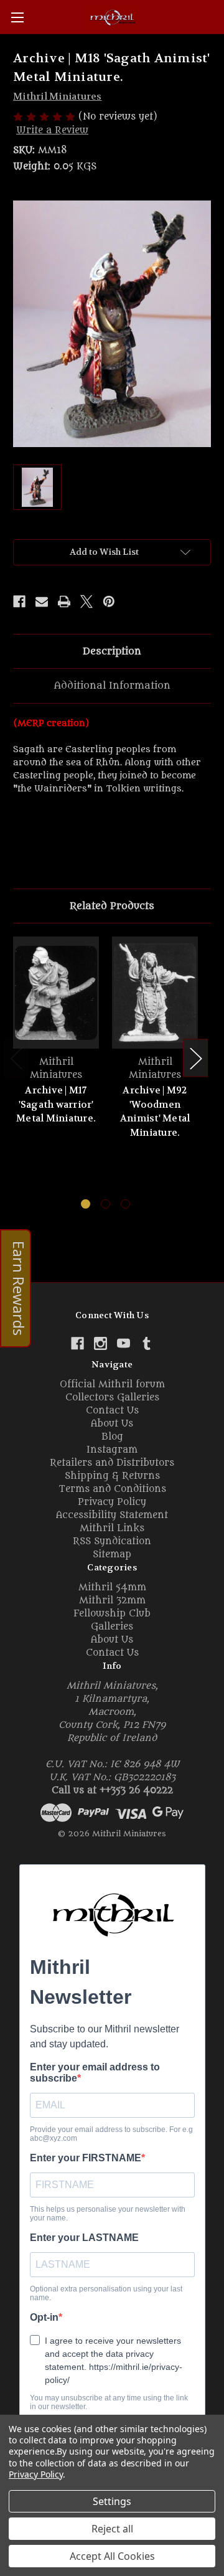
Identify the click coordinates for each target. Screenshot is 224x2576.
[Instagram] (100, 1343)
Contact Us (112, 1411)
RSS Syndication (112, 1541)
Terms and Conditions (112, 1489)
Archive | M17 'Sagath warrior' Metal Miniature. (56, 1104)
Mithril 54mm (112, 1588)
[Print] (64, 602)
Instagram (112, 1450)
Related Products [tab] (112, 906)
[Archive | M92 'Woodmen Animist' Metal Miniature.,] (155, 993)
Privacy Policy (112, 1502)
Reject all (112, 2529)
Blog (112, 1437)
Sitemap (112, 1555)
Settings (112, 2501)
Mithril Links (112, 1528)
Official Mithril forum (112, 1385)
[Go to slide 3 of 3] (125, 1204)
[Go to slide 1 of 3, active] (86, 1204)
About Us (112, 1424)
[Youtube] (124, 1343)
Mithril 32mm (112, 1601)
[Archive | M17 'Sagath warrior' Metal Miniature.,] (56, 993)
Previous (16, 1058)
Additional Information (112, 686)
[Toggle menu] (17, 17)
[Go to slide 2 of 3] (105, 1204)
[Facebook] (19, 602)
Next (195, 1058)
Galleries (112, 1627)
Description (112, 651)
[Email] (42, 602)
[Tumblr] (147, 1343)
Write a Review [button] (52, 130)
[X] (86, 602)
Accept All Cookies (112, 2556)
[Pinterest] (109, 602)
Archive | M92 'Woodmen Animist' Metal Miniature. (155, 1111)
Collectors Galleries (112, 1398)
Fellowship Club (112, 1614)
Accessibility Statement (112, 1515)
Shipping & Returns (112, 1476)
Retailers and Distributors (112, 1463)
